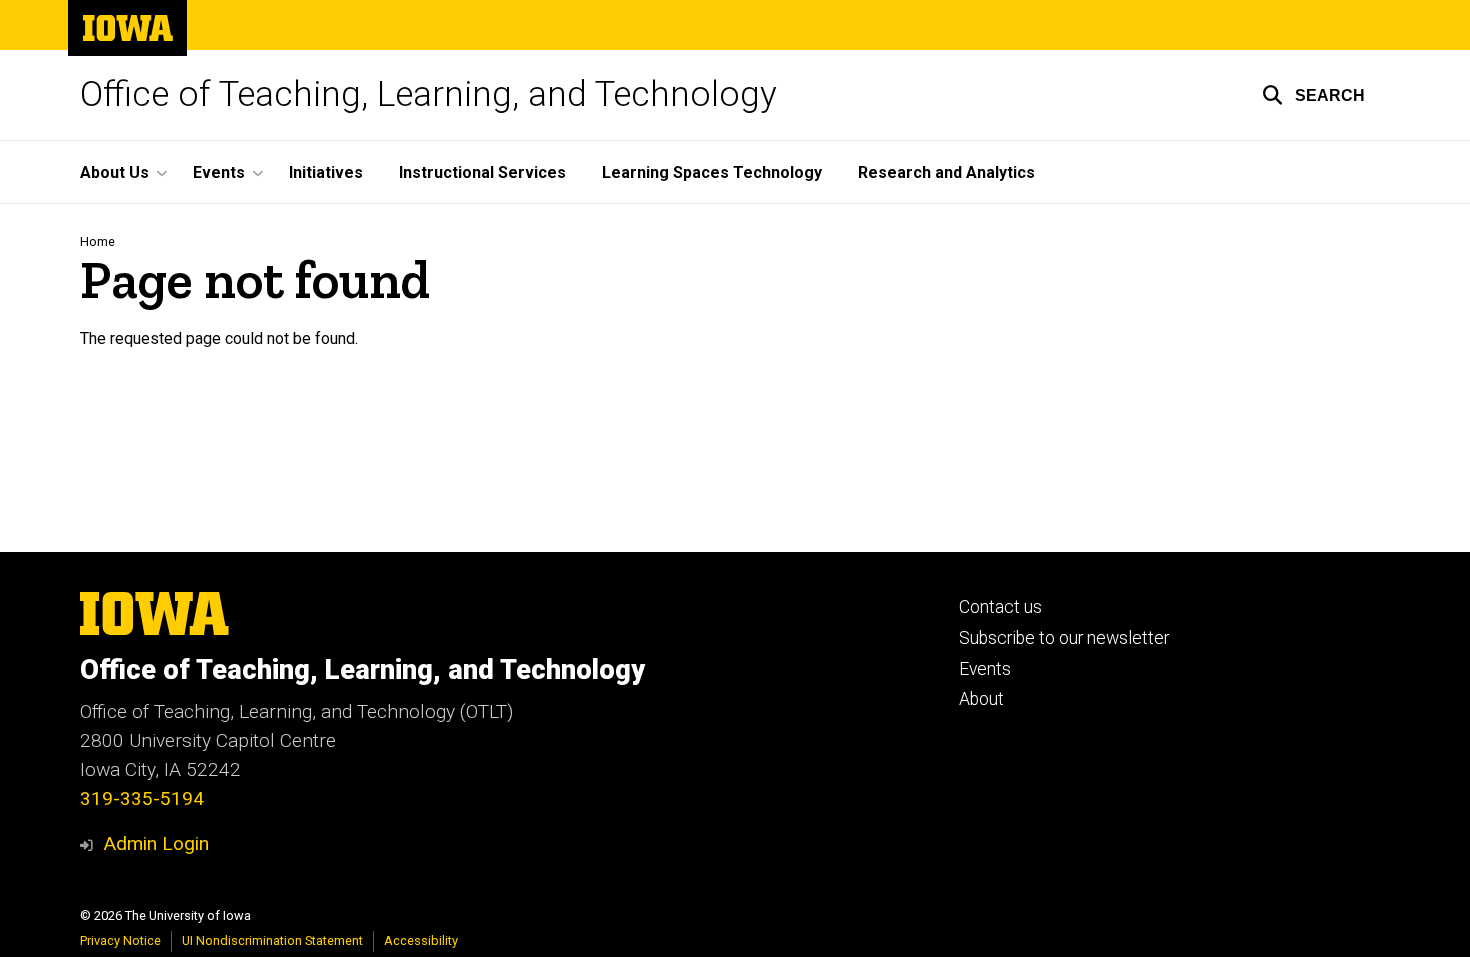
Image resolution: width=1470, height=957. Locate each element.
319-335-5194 (142, 798)
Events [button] (219, 172)
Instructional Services (482, 172)
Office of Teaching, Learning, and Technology (428, 94)
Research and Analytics (946, 172)
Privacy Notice (120, 940)
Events (985, 669)
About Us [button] (114, 172)
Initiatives (326, 172)
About (981, 699)
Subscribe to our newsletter (1064, 638)
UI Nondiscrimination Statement (272, 940)
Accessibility (421, 940)
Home (97, 241)
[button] (1313, 95)
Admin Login (156, 843)
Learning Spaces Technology (712, 172)
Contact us (1000, 607)
